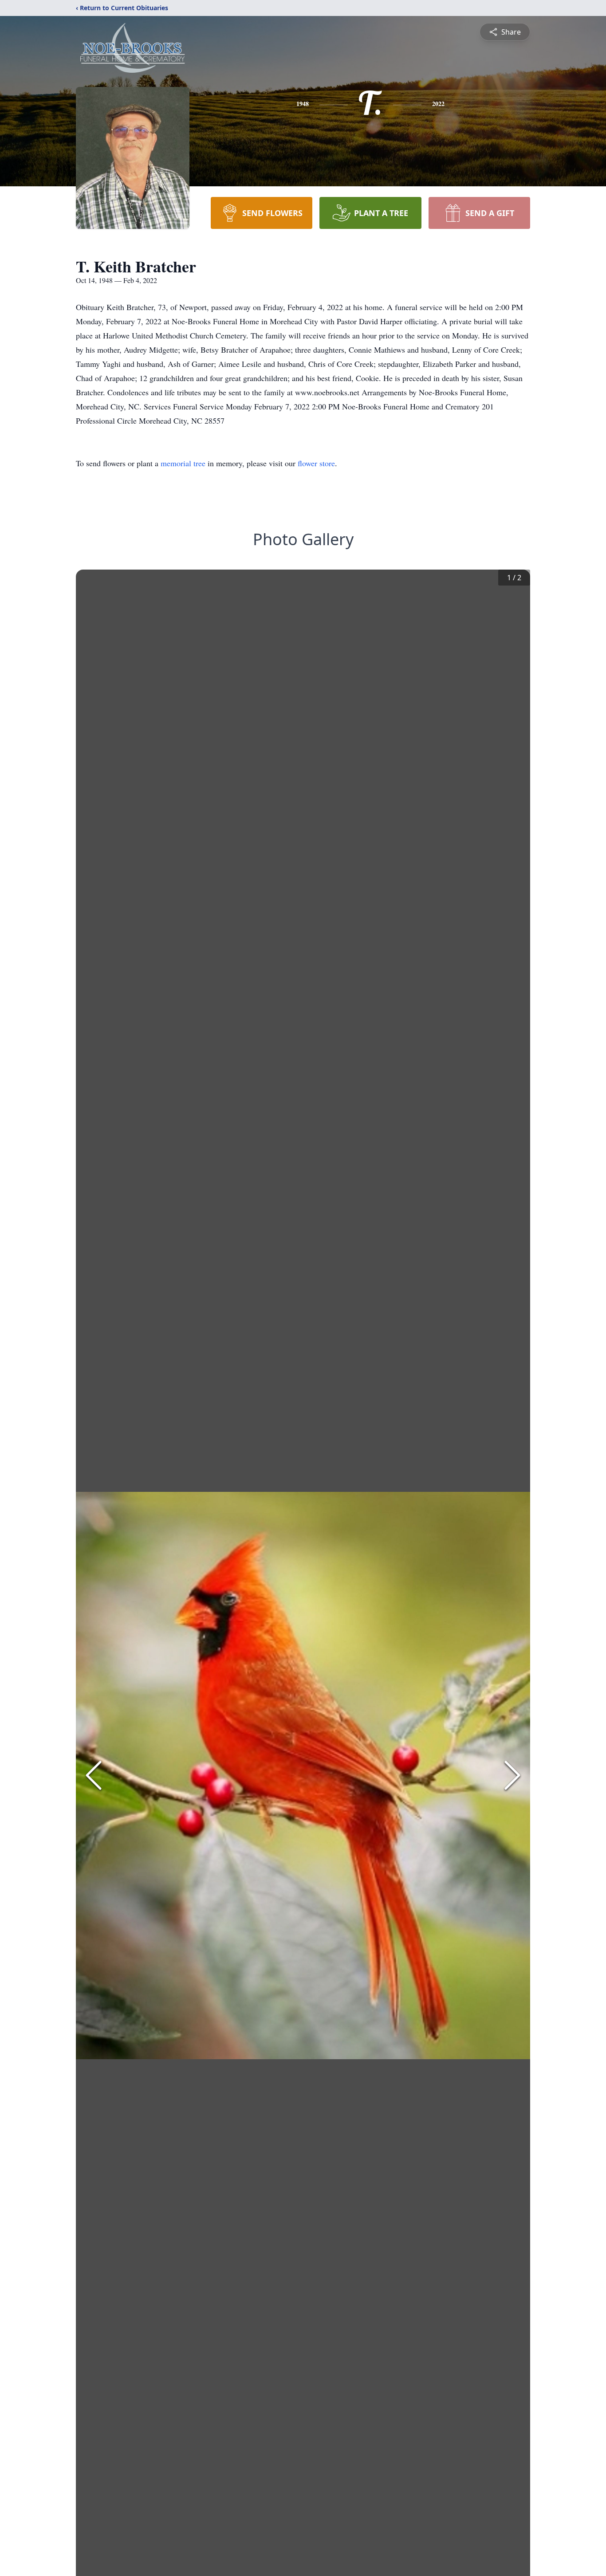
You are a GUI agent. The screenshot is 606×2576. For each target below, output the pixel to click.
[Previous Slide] (94, 1775)
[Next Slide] (512, 1775)
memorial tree (183, 463)
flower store (316, 463)
